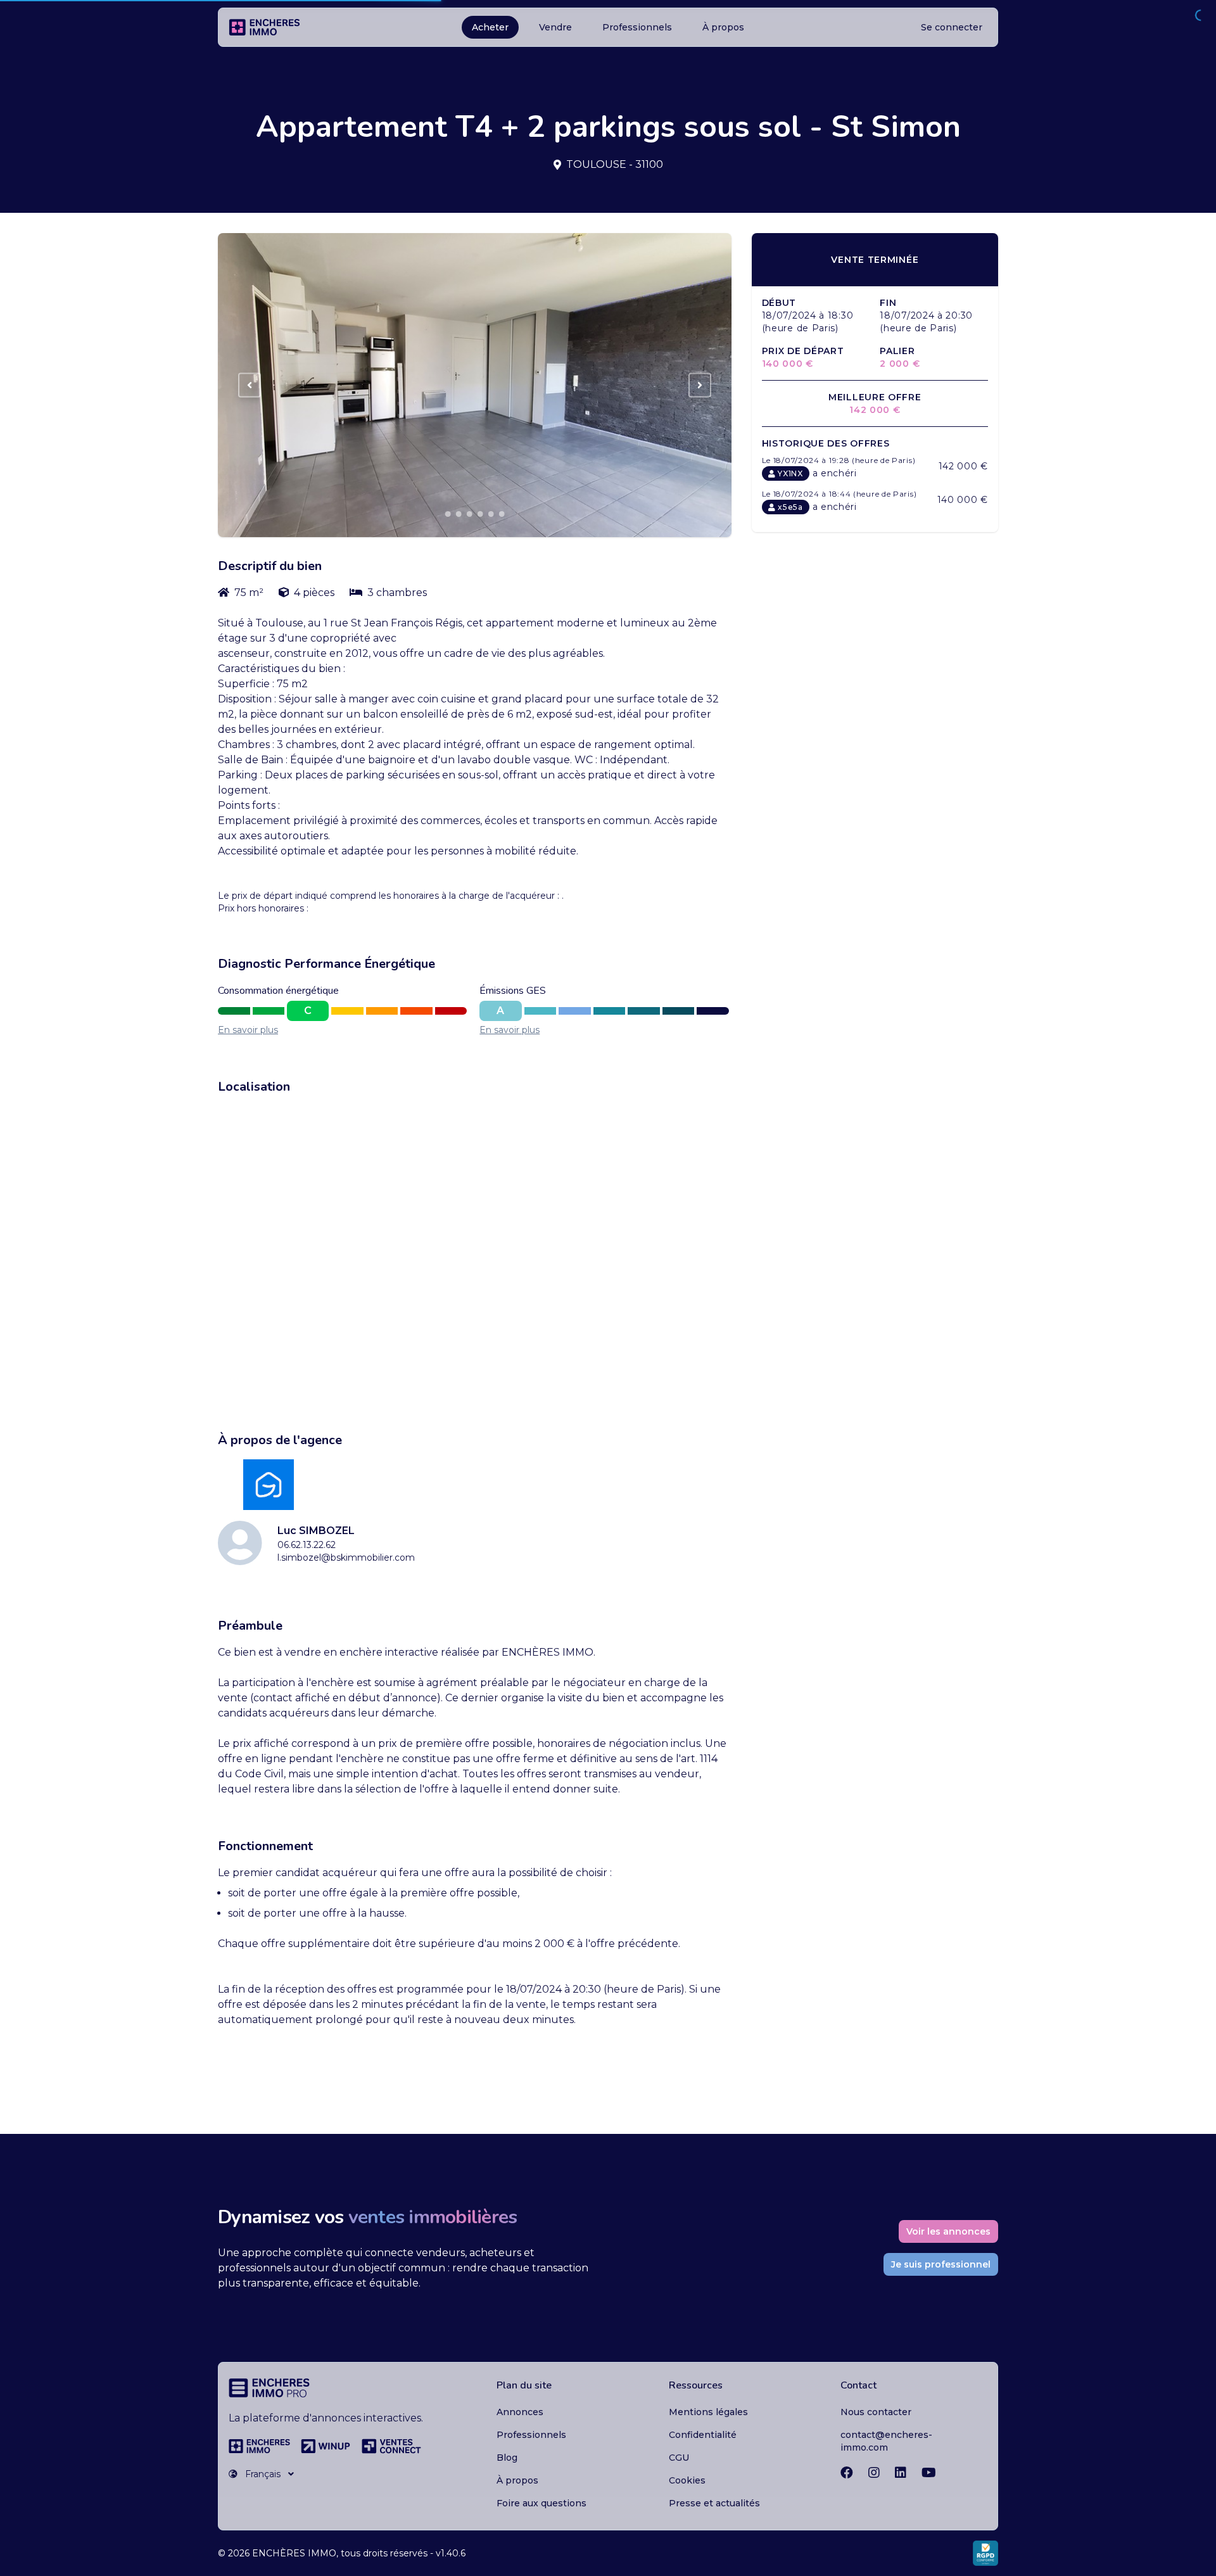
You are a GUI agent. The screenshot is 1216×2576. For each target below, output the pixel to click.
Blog (507, 2458)
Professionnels (637, 27)
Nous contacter (876, 2412)
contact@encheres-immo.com (886, 2441)
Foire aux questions (541, 2503)
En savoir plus (248, 1030)
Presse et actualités (714, 2503)
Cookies (687, 2480)
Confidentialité (703, 2435)
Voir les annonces (948, 2231)
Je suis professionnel (941, 2264)
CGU (679, 2458)
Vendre (555, 27)
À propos (723, 27)
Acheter (490, 27)
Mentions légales (708, 2412)
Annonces (520, 2412)
